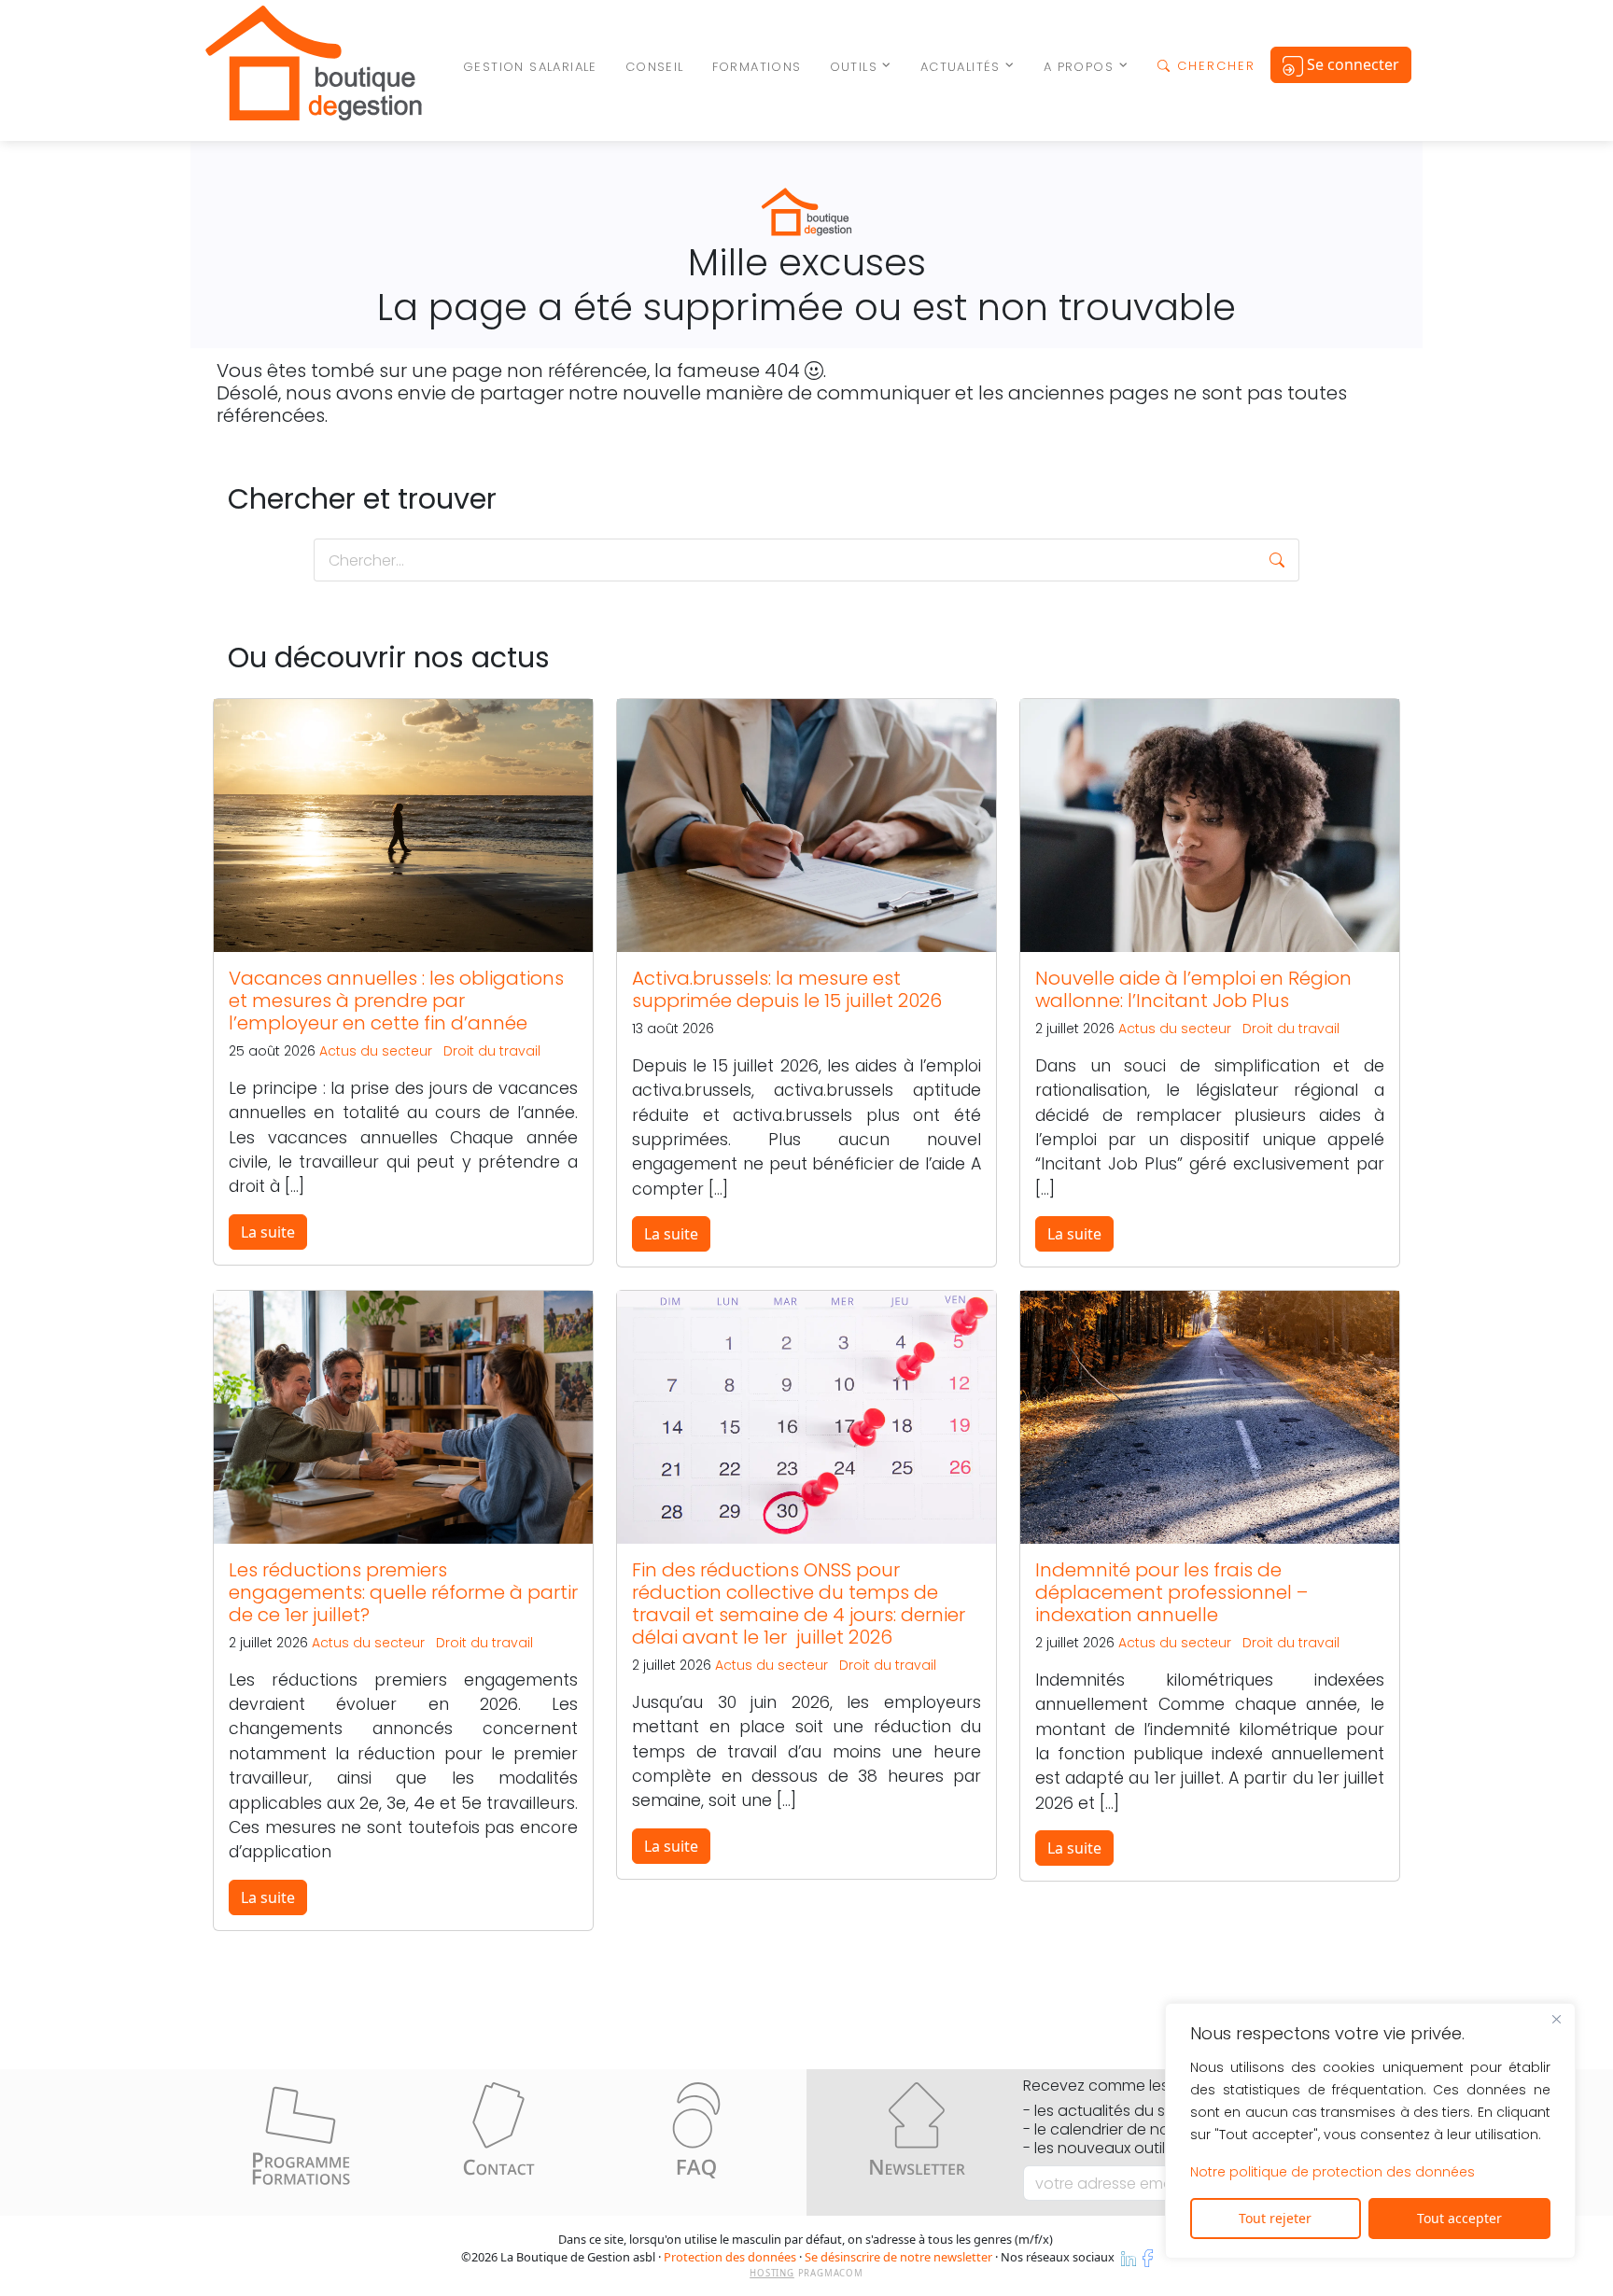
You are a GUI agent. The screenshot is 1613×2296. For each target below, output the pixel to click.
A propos (1079, 67)
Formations (757, 67)
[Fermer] (1556, 2019)
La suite (268, 1232)
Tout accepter (1459, 2218)
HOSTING (772, 2273)
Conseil (655, 67)
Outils (854, 67)
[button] (1277, 560)
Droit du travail (492, 1051)
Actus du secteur (376, 1051)
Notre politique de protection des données (1332, 2172)
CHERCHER (1213, 66)
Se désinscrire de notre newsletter (898, 2257)
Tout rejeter (1275, 2218)
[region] (1370, 2131)
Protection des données (730, 2257)
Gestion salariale (530, 67)
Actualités (961, 67)
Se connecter (1351, 64)
